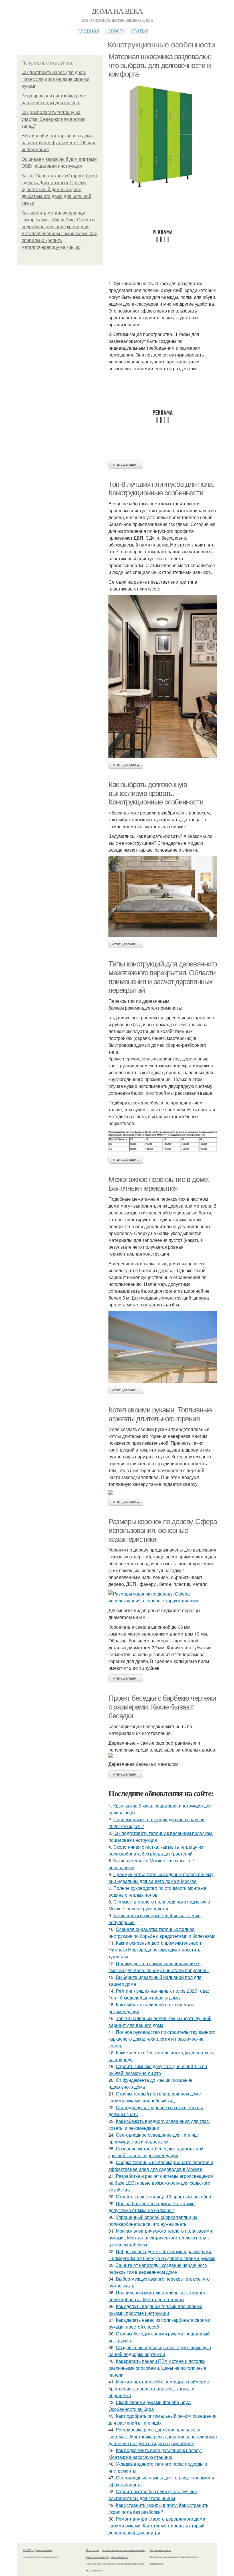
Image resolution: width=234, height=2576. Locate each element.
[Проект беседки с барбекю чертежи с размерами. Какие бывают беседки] (163, 1756)
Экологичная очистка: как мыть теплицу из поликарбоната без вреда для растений (156, 1850)
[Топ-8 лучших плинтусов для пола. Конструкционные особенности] (163, 676)
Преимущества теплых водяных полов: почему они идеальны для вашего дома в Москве (161, 1878)
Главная (89, 30)
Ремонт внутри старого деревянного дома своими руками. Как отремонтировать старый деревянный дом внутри (157, 2526)
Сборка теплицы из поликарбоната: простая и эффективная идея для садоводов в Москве (161, 2166)
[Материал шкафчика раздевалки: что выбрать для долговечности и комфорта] (163, 136)
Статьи (139, 30)
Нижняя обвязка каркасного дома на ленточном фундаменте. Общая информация (58, 143)
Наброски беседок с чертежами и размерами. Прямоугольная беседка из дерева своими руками (162, 2255)
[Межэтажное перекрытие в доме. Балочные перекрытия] (163, 1347)
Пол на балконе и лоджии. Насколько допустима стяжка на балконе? (152, 2207)
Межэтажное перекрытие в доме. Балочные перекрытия (159, 1184)
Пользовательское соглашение (123, 2550)
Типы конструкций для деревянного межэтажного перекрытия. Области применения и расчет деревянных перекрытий (163, 977)
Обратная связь (160, 2550)
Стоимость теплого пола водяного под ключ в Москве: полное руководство (159, 1905)
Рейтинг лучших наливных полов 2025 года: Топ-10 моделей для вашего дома (159, 1994)
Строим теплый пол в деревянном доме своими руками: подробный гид (155, 2097)
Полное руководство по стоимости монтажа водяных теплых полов (157, 1891)
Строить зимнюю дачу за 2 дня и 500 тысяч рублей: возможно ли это (158, 2070)
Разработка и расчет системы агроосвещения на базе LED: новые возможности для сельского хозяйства (161, 2183)
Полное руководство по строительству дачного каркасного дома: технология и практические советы (162, 2039)
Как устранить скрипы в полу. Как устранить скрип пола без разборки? (158, 2508)
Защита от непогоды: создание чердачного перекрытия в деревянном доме (158, 2268)
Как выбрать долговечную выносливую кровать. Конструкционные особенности (156, 793)
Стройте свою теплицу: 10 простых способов (164, 2196)
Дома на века (117, 11)
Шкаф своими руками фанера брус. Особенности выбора (150, 2406)
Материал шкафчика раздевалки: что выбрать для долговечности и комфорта (160, 65)
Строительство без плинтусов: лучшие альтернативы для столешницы (153, 2495)
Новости (115, 30)
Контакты (93, 2550)
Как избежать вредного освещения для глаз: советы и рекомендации (159, 2124)
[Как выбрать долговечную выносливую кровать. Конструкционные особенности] (163, 897)
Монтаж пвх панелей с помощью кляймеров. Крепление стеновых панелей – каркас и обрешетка (159, 2388)
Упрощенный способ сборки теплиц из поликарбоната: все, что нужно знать (153, 2220)
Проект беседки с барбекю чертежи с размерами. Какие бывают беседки (162, 1707)
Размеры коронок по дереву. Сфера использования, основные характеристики (163, 1530)
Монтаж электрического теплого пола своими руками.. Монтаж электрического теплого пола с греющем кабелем (160, 2238)
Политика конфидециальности (107, 2557)
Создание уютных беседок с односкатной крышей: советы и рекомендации (156, 2152)
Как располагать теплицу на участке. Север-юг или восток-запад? (53, 119)
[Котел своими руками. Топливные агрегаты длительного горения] (163, 1493)
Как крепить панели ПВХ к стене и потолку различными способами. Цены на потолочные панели (157, 2368)
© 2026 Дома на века (37, 2550)
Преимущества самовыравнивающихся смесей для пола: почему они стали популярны (159, 1967)
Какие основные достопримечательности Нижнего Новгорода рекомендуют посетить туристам (156, 1950)
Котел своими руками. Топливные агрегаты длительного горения (160, 1414)
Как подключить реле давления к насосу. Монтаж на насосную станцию (155, 2454)
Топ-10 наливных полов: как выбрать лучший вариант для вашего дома (160, 2022)
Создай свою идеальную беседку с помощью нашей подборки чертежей (160, 2351)
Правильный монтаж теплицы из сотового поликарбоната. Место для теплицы (157, 2296)
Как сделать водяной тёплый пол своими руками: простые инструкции (155, 2310)
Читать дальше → (126, 465)
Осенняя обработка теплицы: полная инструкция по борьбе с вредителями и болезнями (162, 1932)
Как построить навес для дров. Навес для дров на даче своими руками (55, 79)
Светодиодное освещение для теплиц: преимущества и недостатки (153, 2138)
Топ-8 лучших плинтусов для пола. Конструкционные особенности (161, 489)
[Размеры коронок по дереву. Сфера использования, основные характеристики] (163, 1597)
